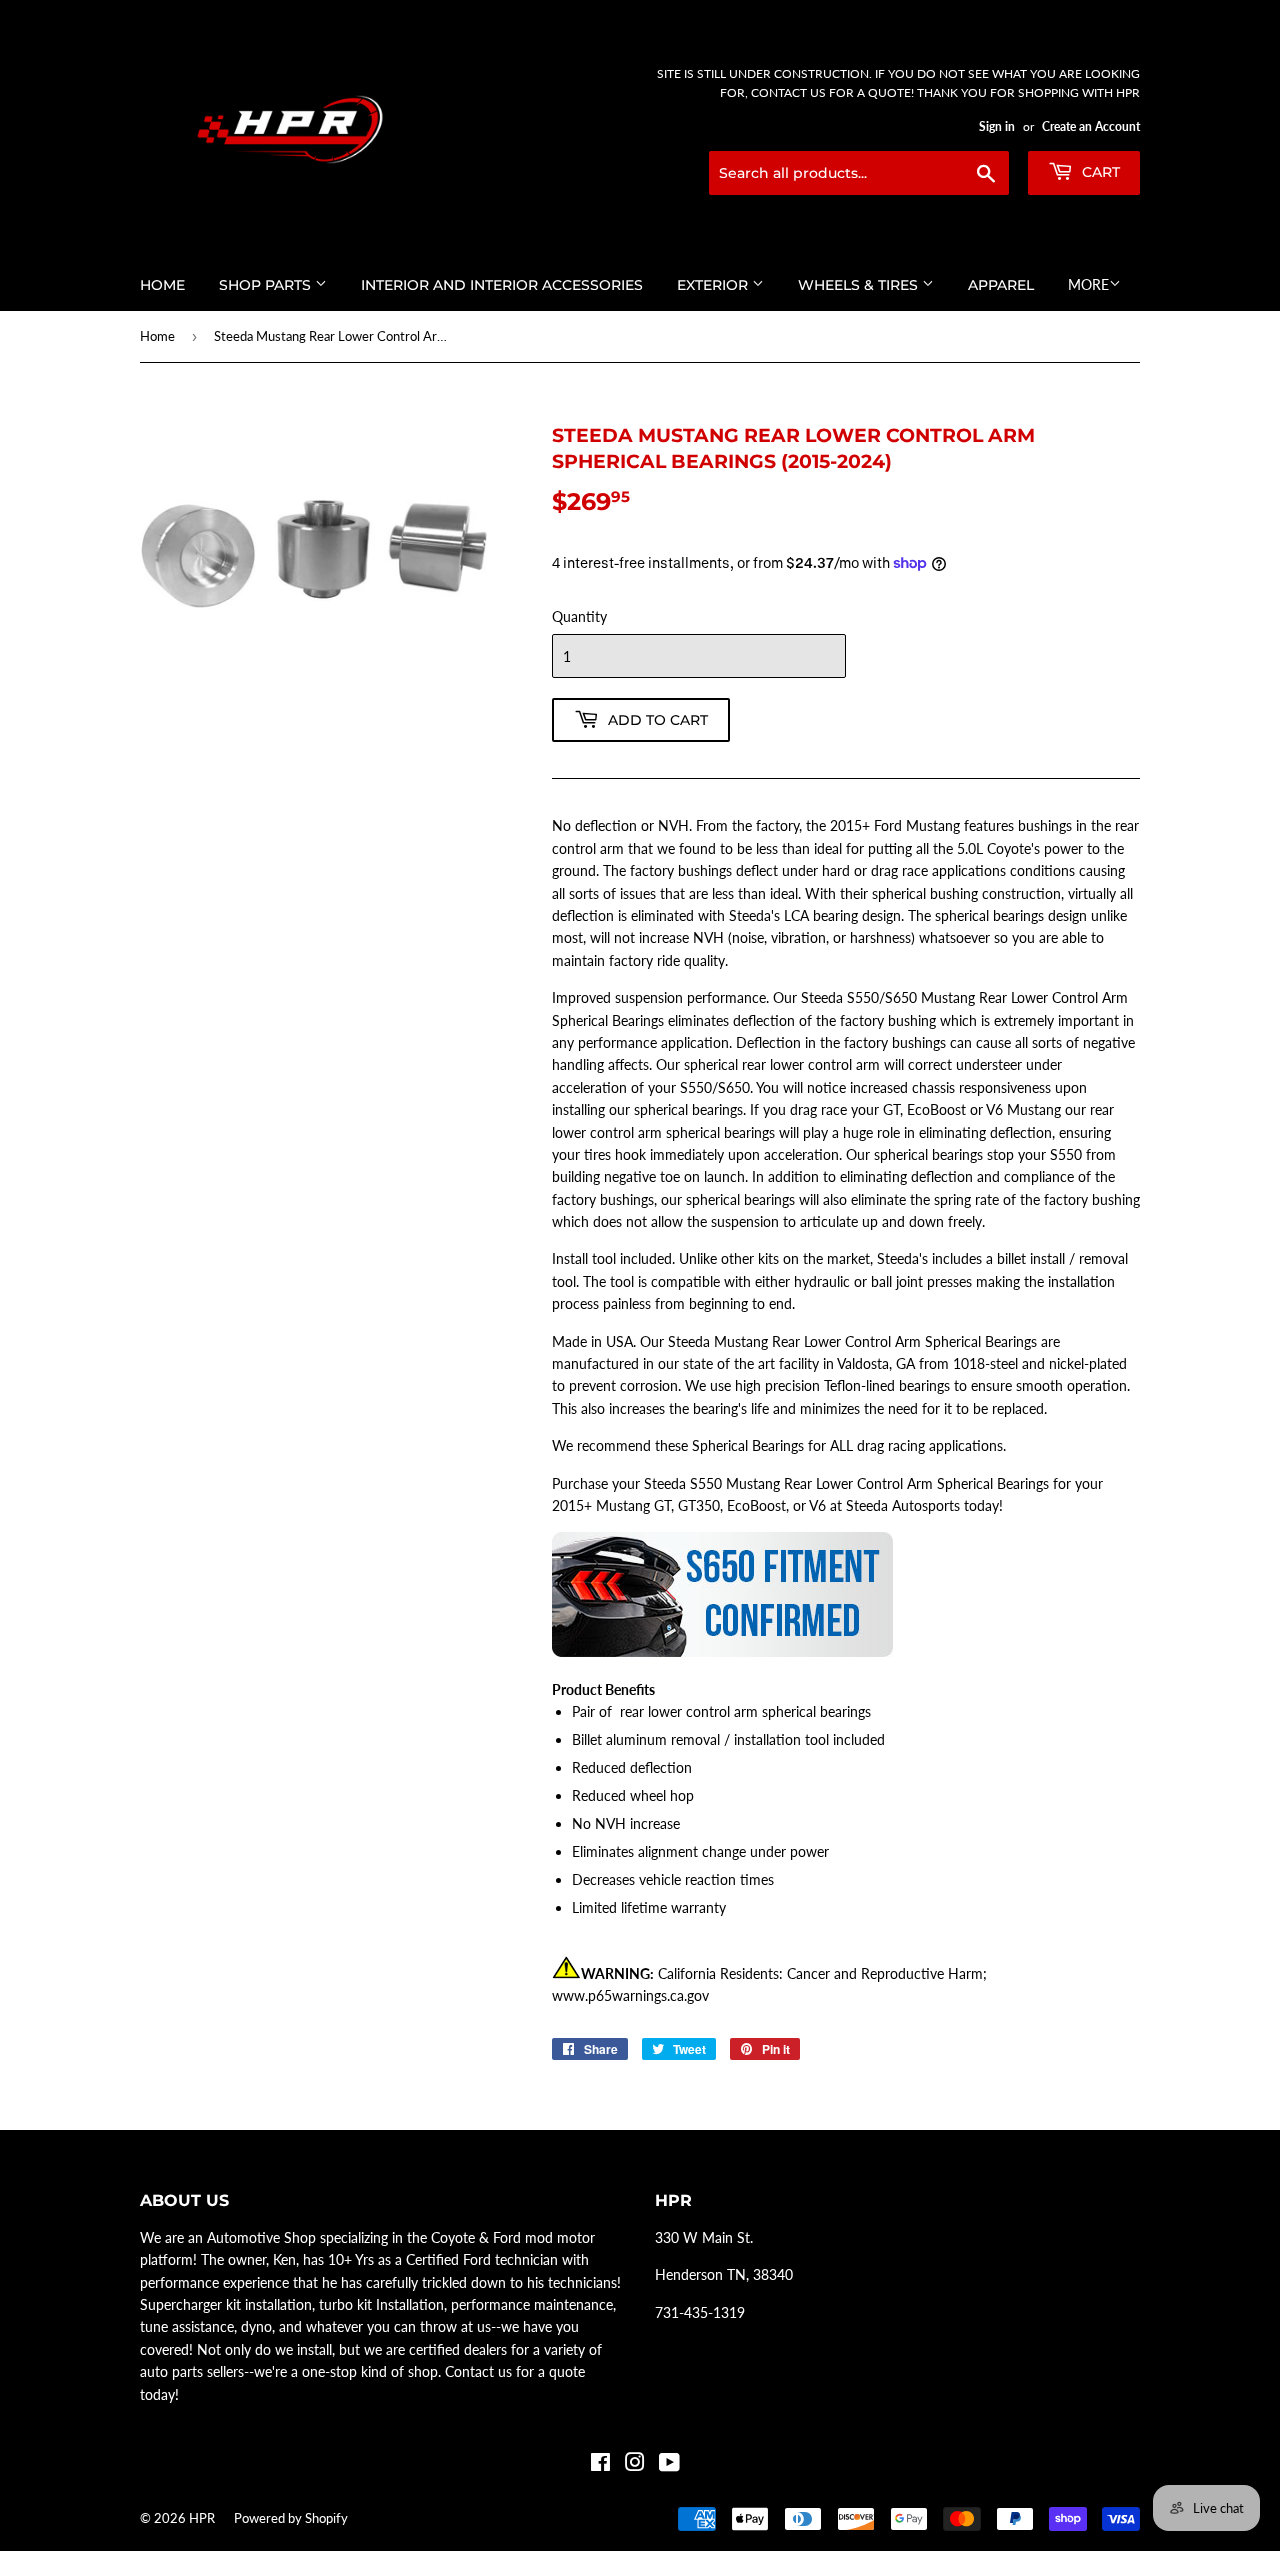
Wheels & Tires (860, 285)
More (1088, 284)
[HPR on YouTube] (669, 2464)
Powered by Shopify (291, 2518)
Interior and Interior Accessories (502, 285)
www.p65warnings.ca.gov (630, 1995)
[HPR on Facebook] (600, 2464)
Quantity (579, 616)
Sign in (997, 126)
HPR (202, 2518)
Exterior (714, 285)
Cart (1099, 172)
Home (162, 285)
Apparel (1001, 285)
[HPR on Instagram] (635, 2464)
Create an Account (1091, 126)
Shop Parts (267, 285)
